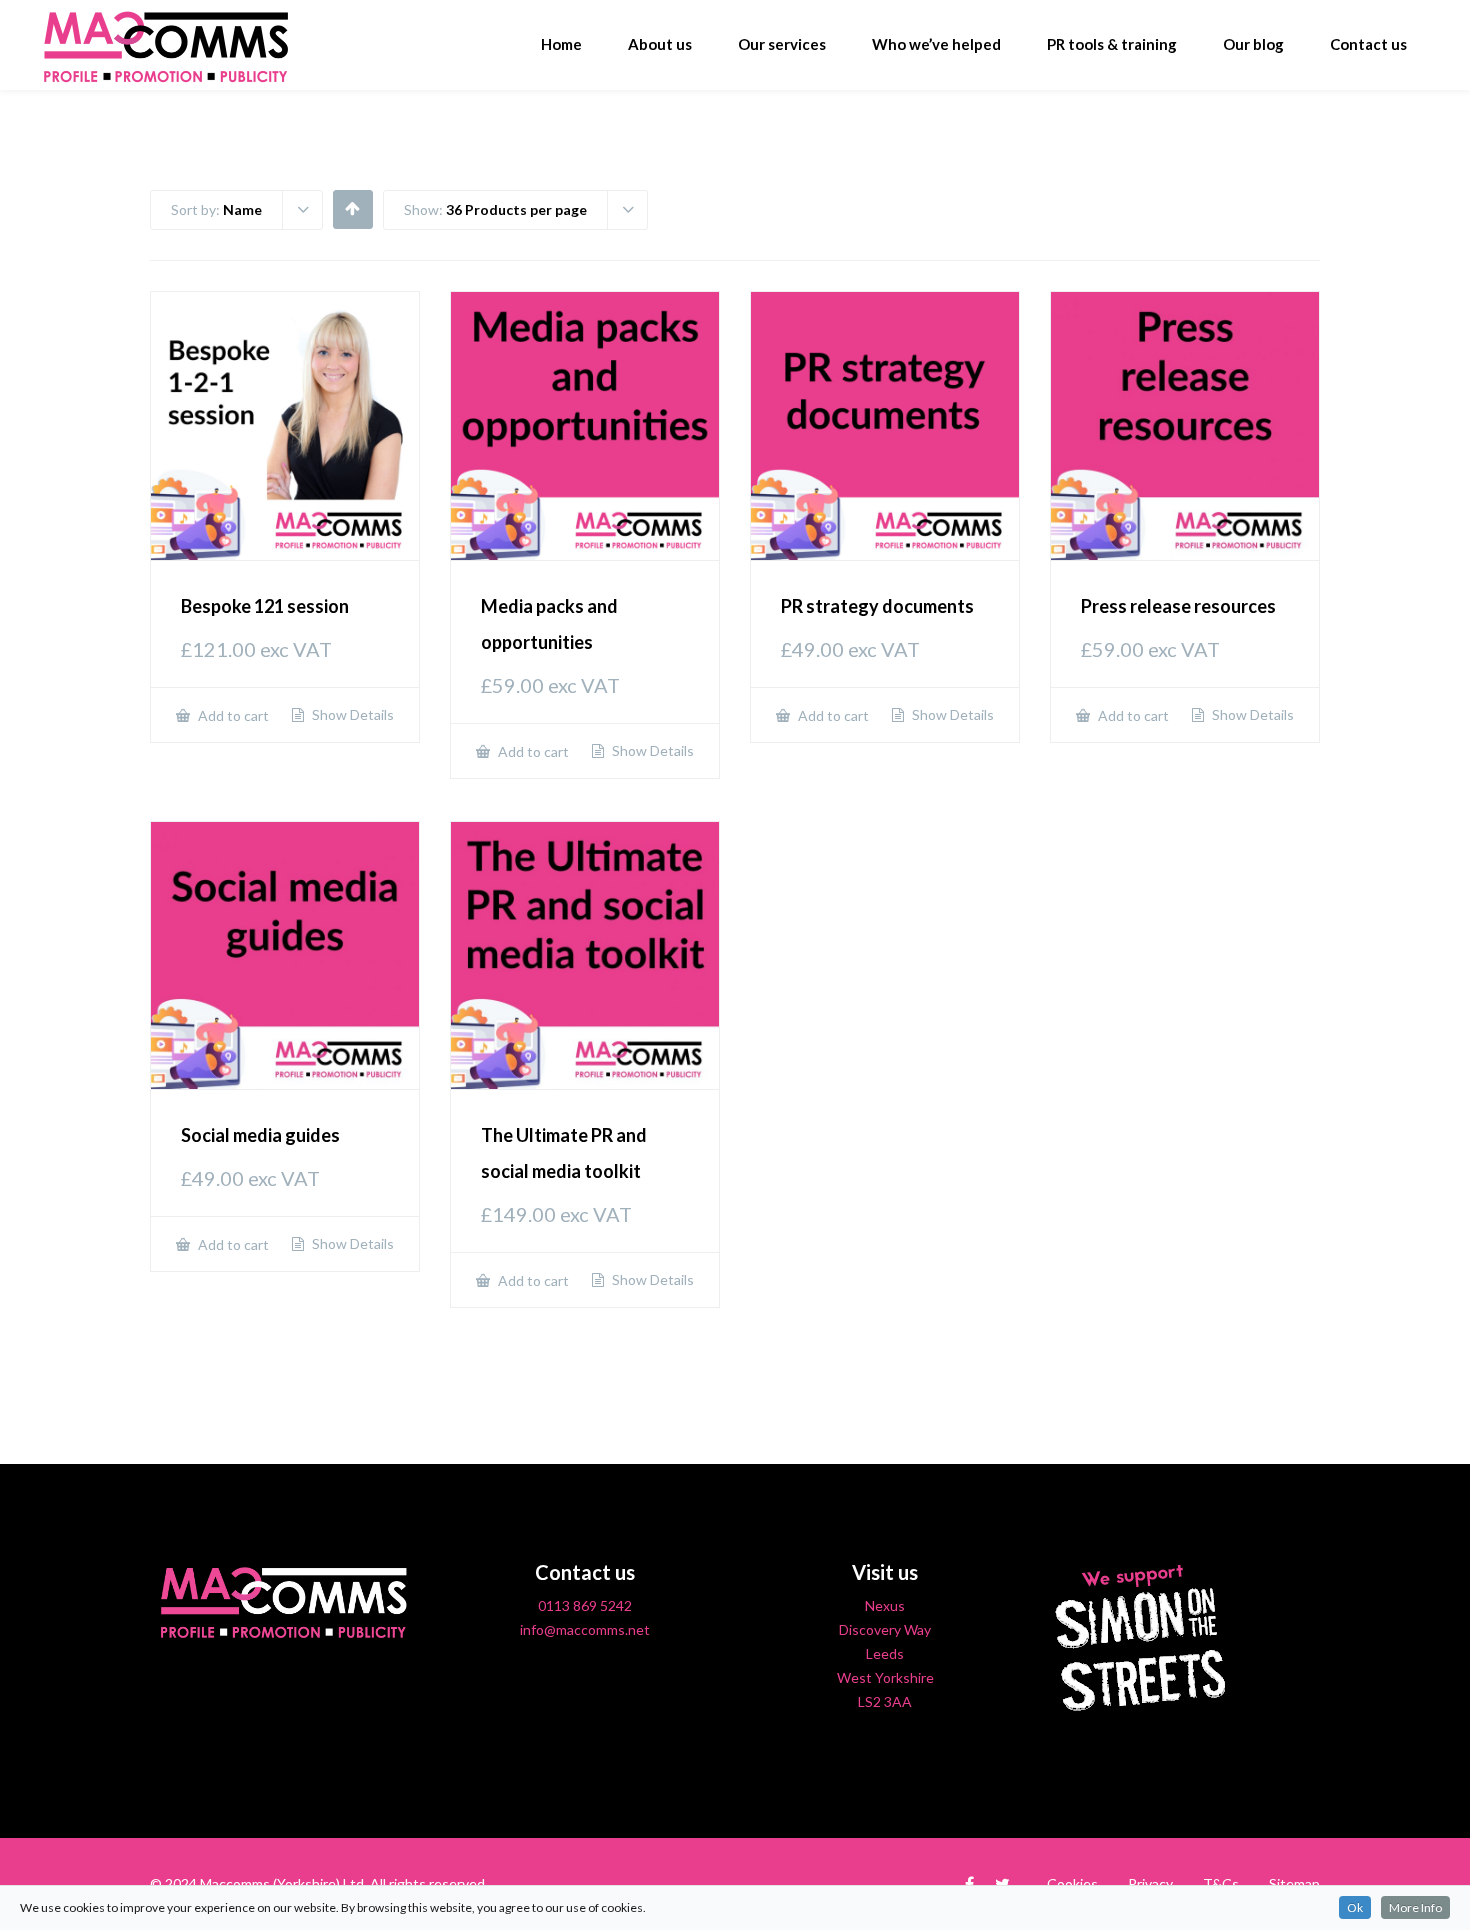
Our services (782, 44)
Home (561, 44)
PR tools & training (1112, 44)
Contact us (1368, 44)
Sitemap (1294, 1883)
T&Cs (1221, 1883)
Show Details (351, 715)
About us (660, 44)
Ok (1355, 1907)
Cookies (1072, 1883)
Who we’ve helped (936, 44)
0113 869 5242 (585, 1605)
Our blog (1253, 44)
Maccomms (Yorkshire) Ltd (282, 1883)
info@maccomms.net (585, 1629)
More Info (1415, 1907)
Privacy (1150, 1883)
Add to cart (232, 715)
